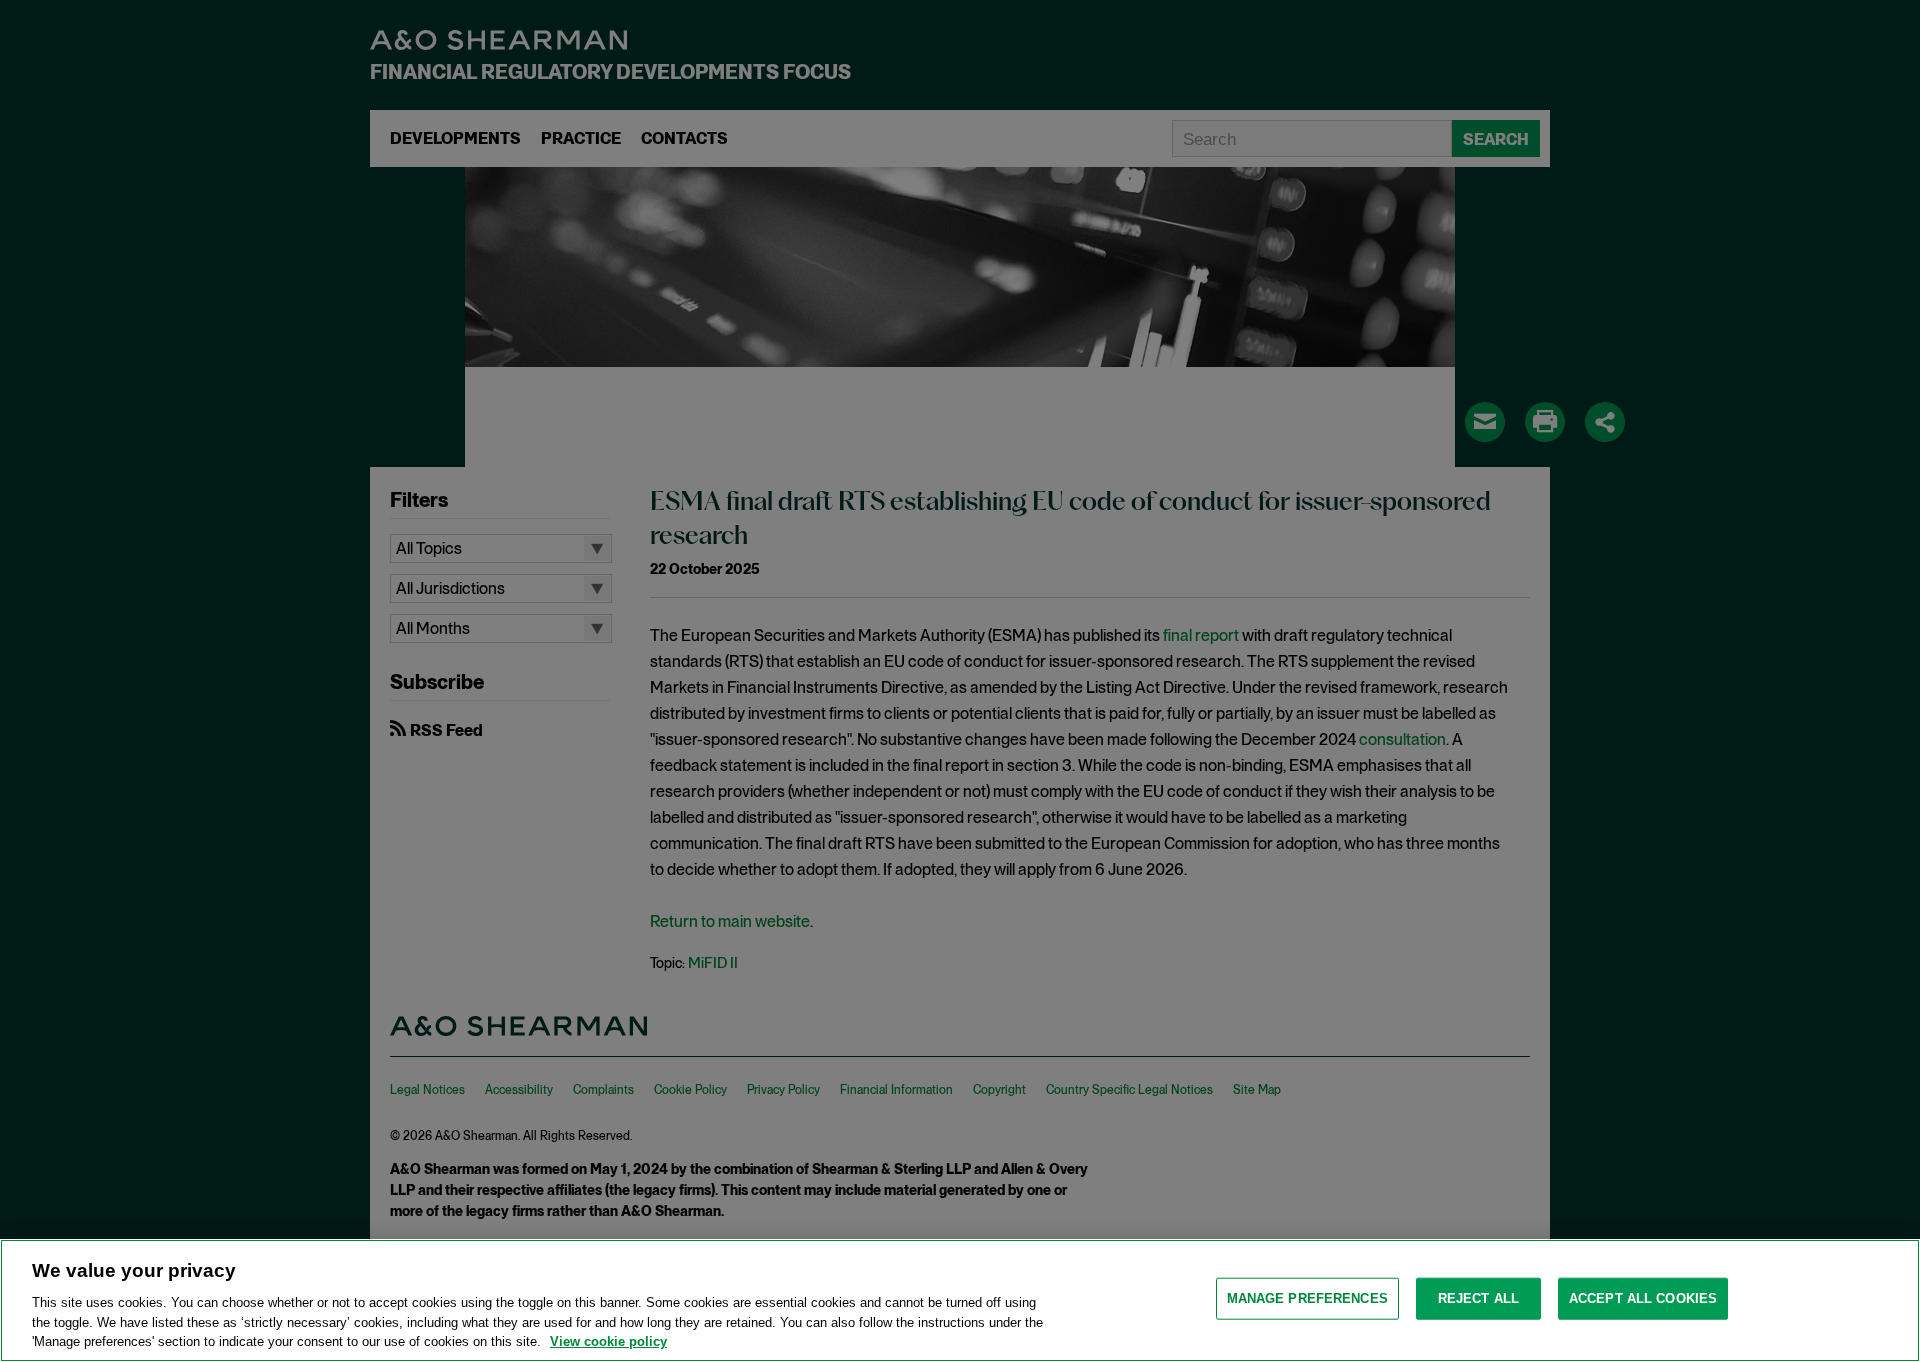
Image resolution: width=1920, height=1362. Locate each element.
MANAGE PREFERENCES (1307, 1298)
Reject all (1478, 1298)
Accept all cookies (1643, 1298)
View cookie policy (608, 1341)
